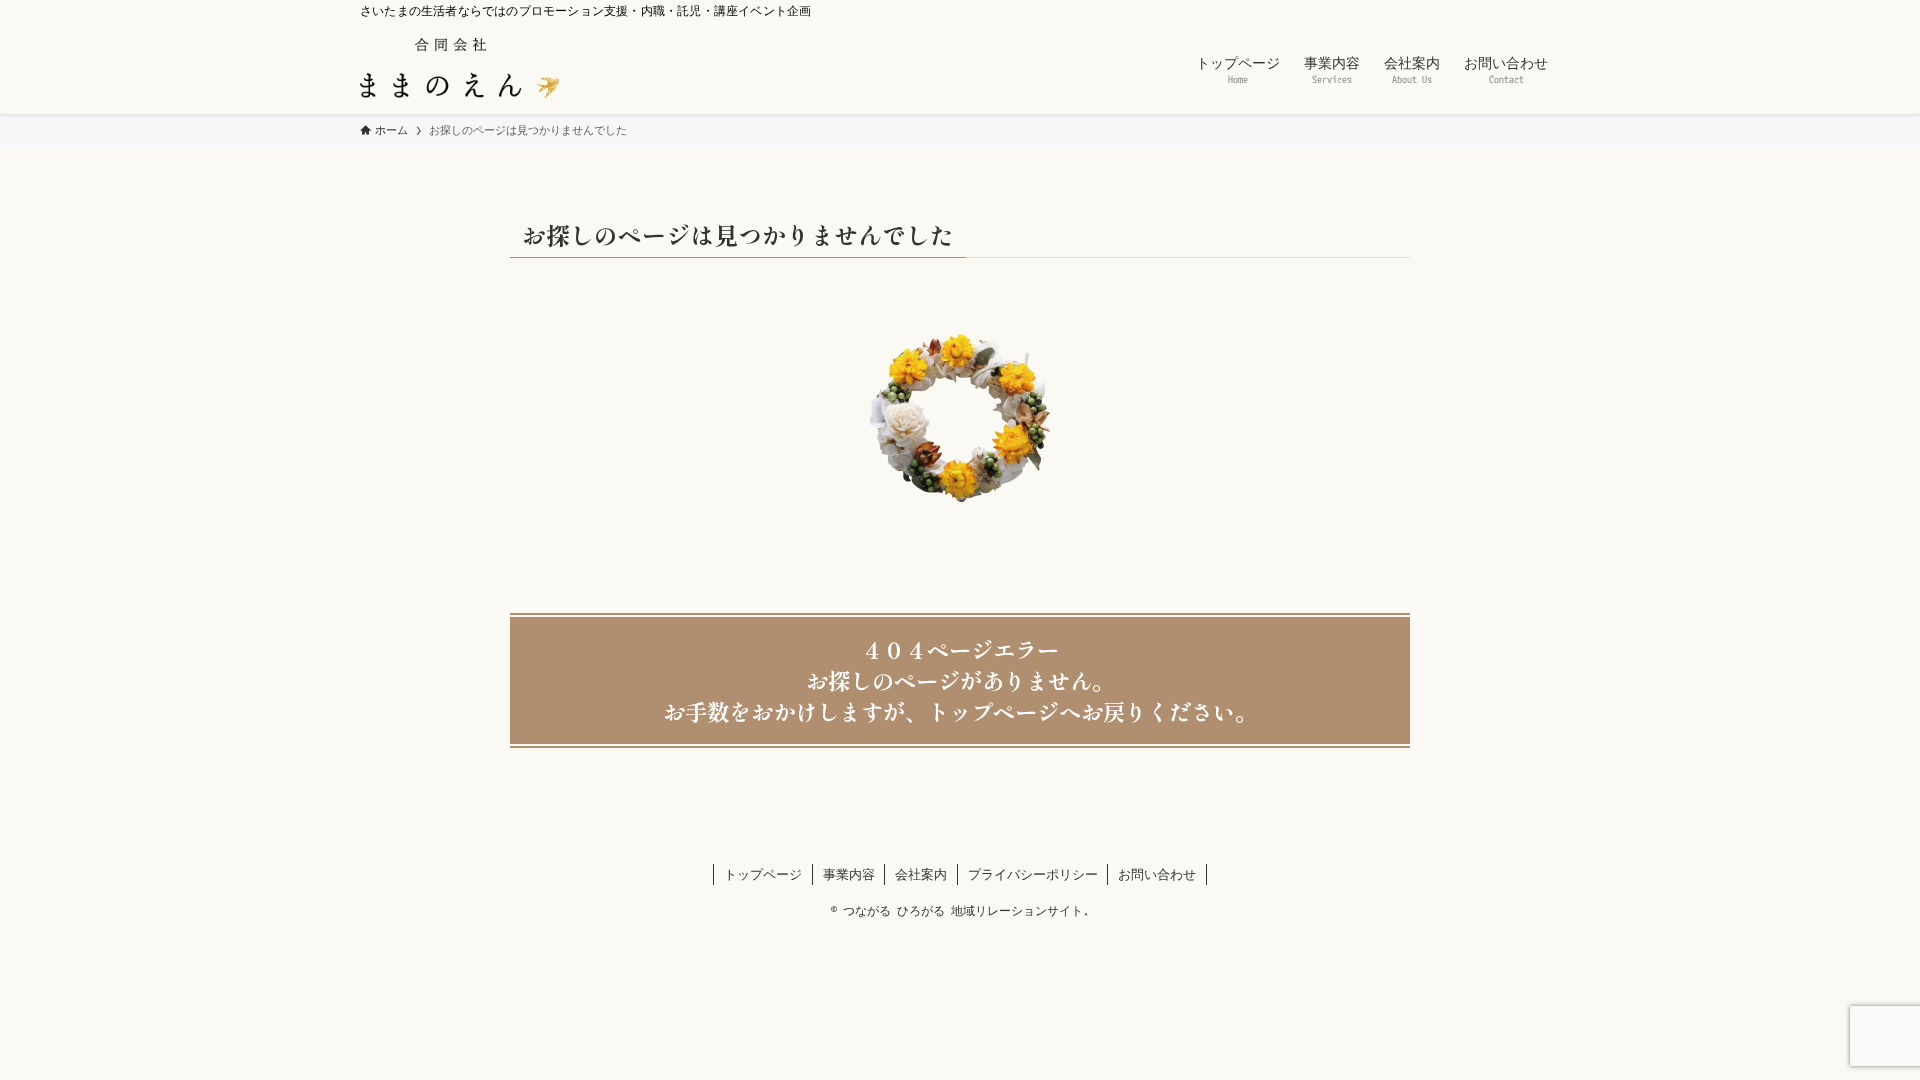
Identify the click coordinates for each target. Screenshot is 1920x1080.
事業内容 (849, 874)
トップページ (763, 874)
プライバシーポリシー (1033, 874)
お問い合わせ (1157, 874)
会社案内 (921, 874)
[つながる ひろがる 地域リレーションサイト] (459, 68)
